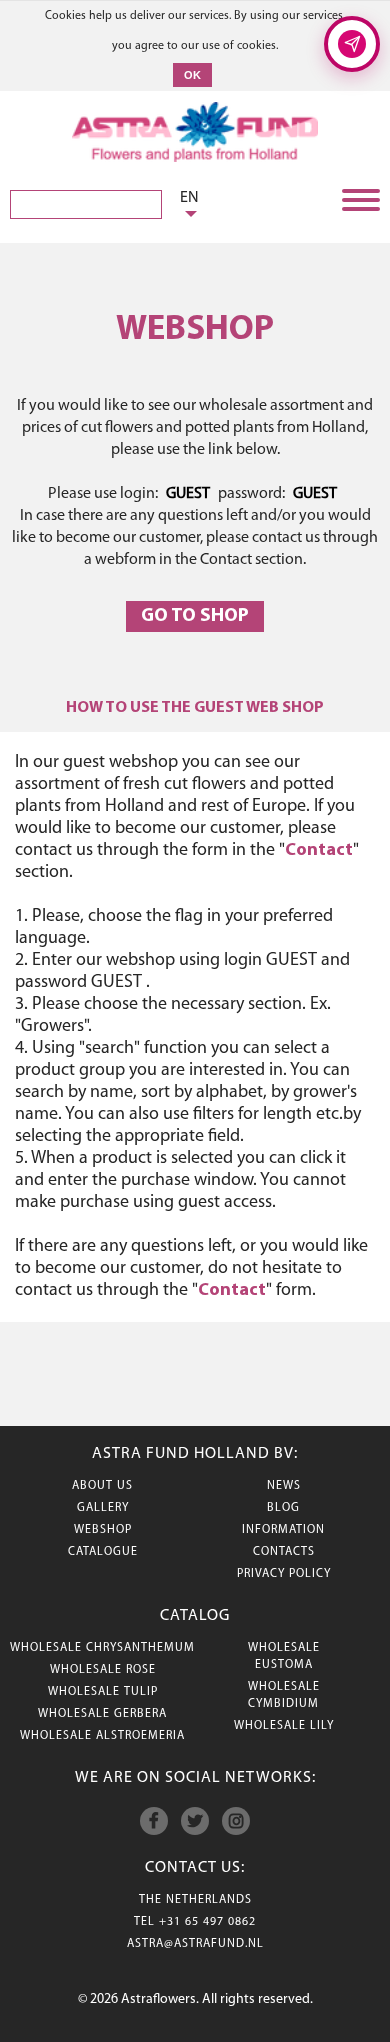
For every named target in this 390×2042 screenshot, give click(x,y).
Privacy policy (284, 1574)
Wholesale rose (103, 1670)
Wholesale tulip (103, 1692)
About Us (102, 1486)
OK (192, 75)
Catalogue (103, 1552)
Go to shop (195, 616)
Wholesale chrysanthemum (102, 1648)
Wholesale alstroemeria (102, 1736)
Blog (283, 1508)
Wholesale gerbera (102, 1714)
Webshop (103, 1530)
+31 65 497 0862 (207, 1922)
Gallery (103, 1508)
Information (283, 1530)
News (284, 1486)
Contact (319, 851)
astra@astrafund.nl (195, 1944)
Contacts (284, 1552)
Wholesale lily (284, 1726)
